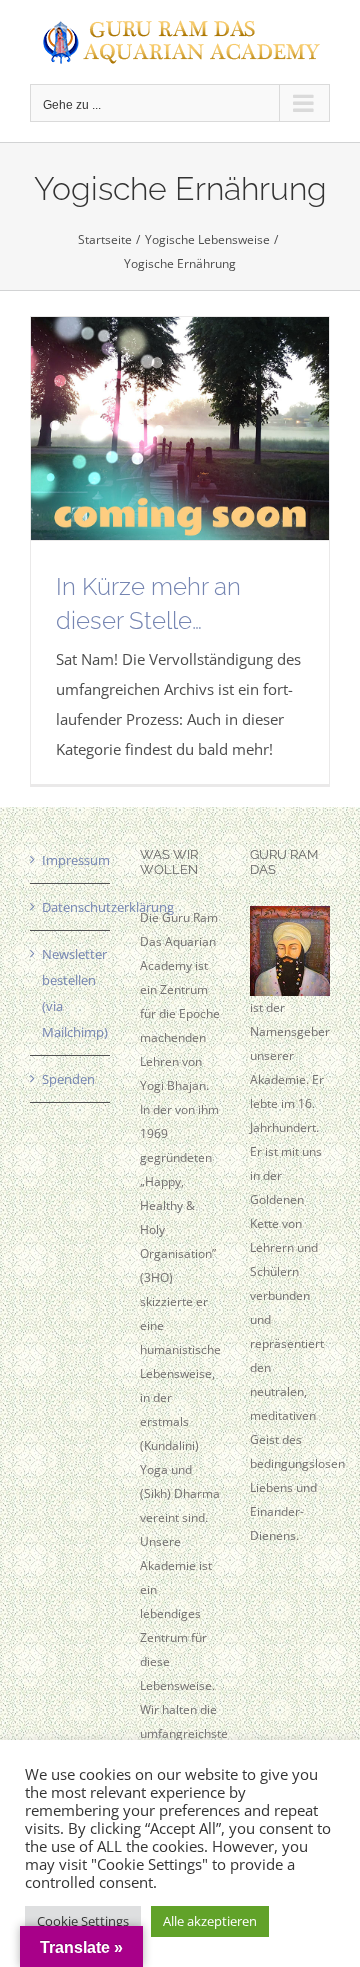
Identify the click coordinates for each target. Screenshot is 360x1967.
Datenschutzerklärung (71, 907)
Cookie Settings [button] (83, 1921)
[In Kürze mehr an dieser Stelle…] (180, 429)
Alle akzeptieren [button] (210, 1921)
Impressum (71, 860)
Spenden (68, 1079)
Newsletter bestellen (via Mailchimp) (71, 993)
